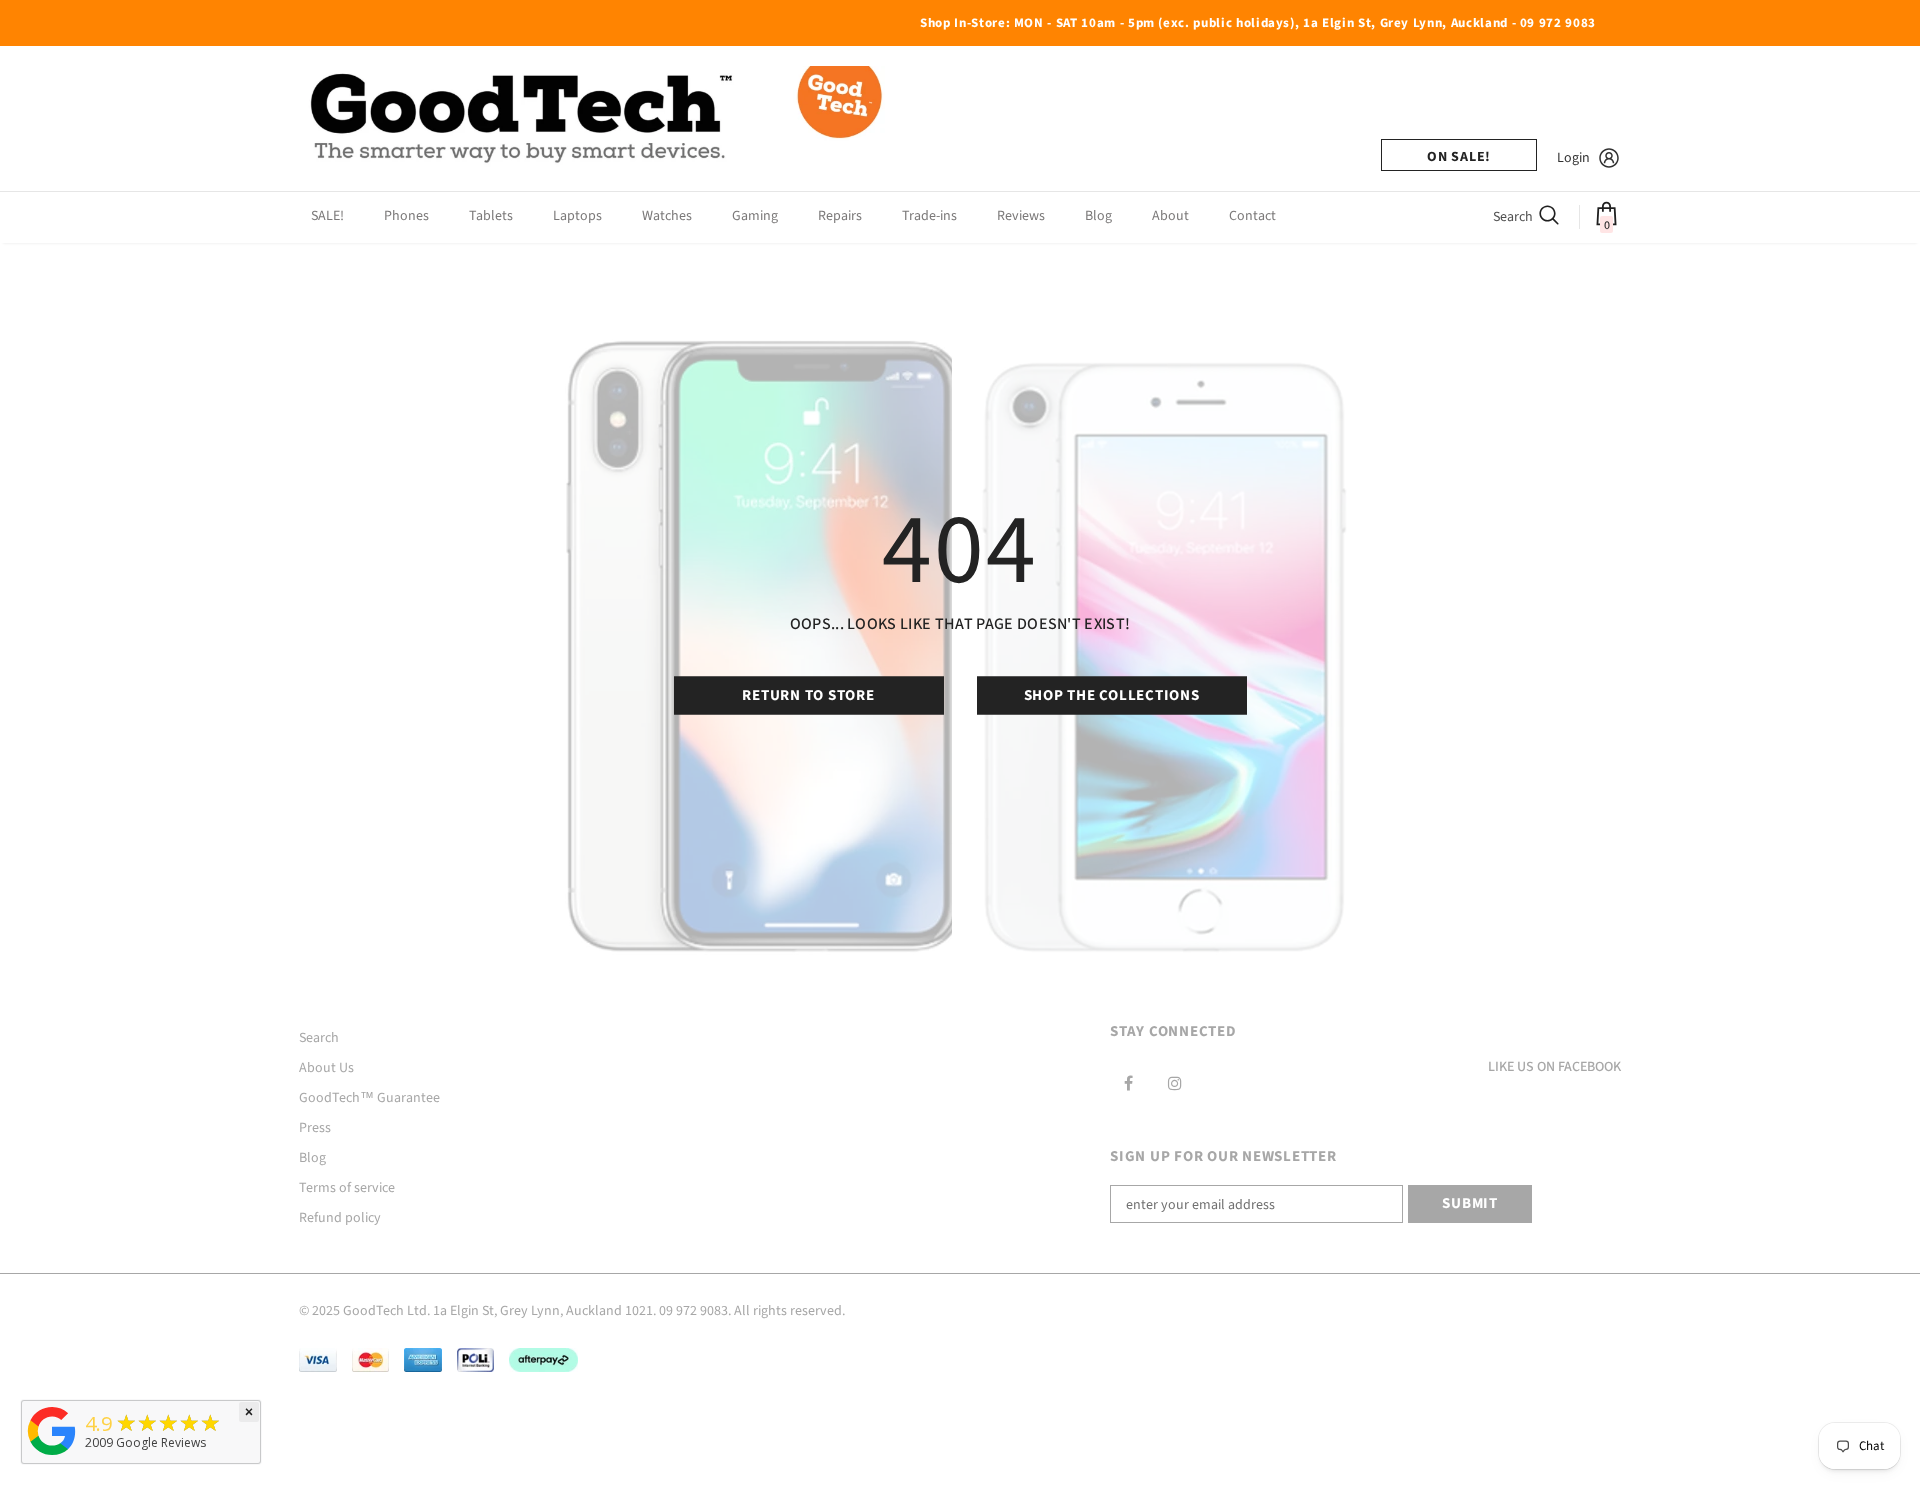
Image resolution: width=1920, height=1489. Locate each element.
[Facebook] (1128, 1083)
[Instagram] (1175, 1083)
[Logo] (599, 118)
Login (1573, 158)
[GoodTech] (52, 1455)
